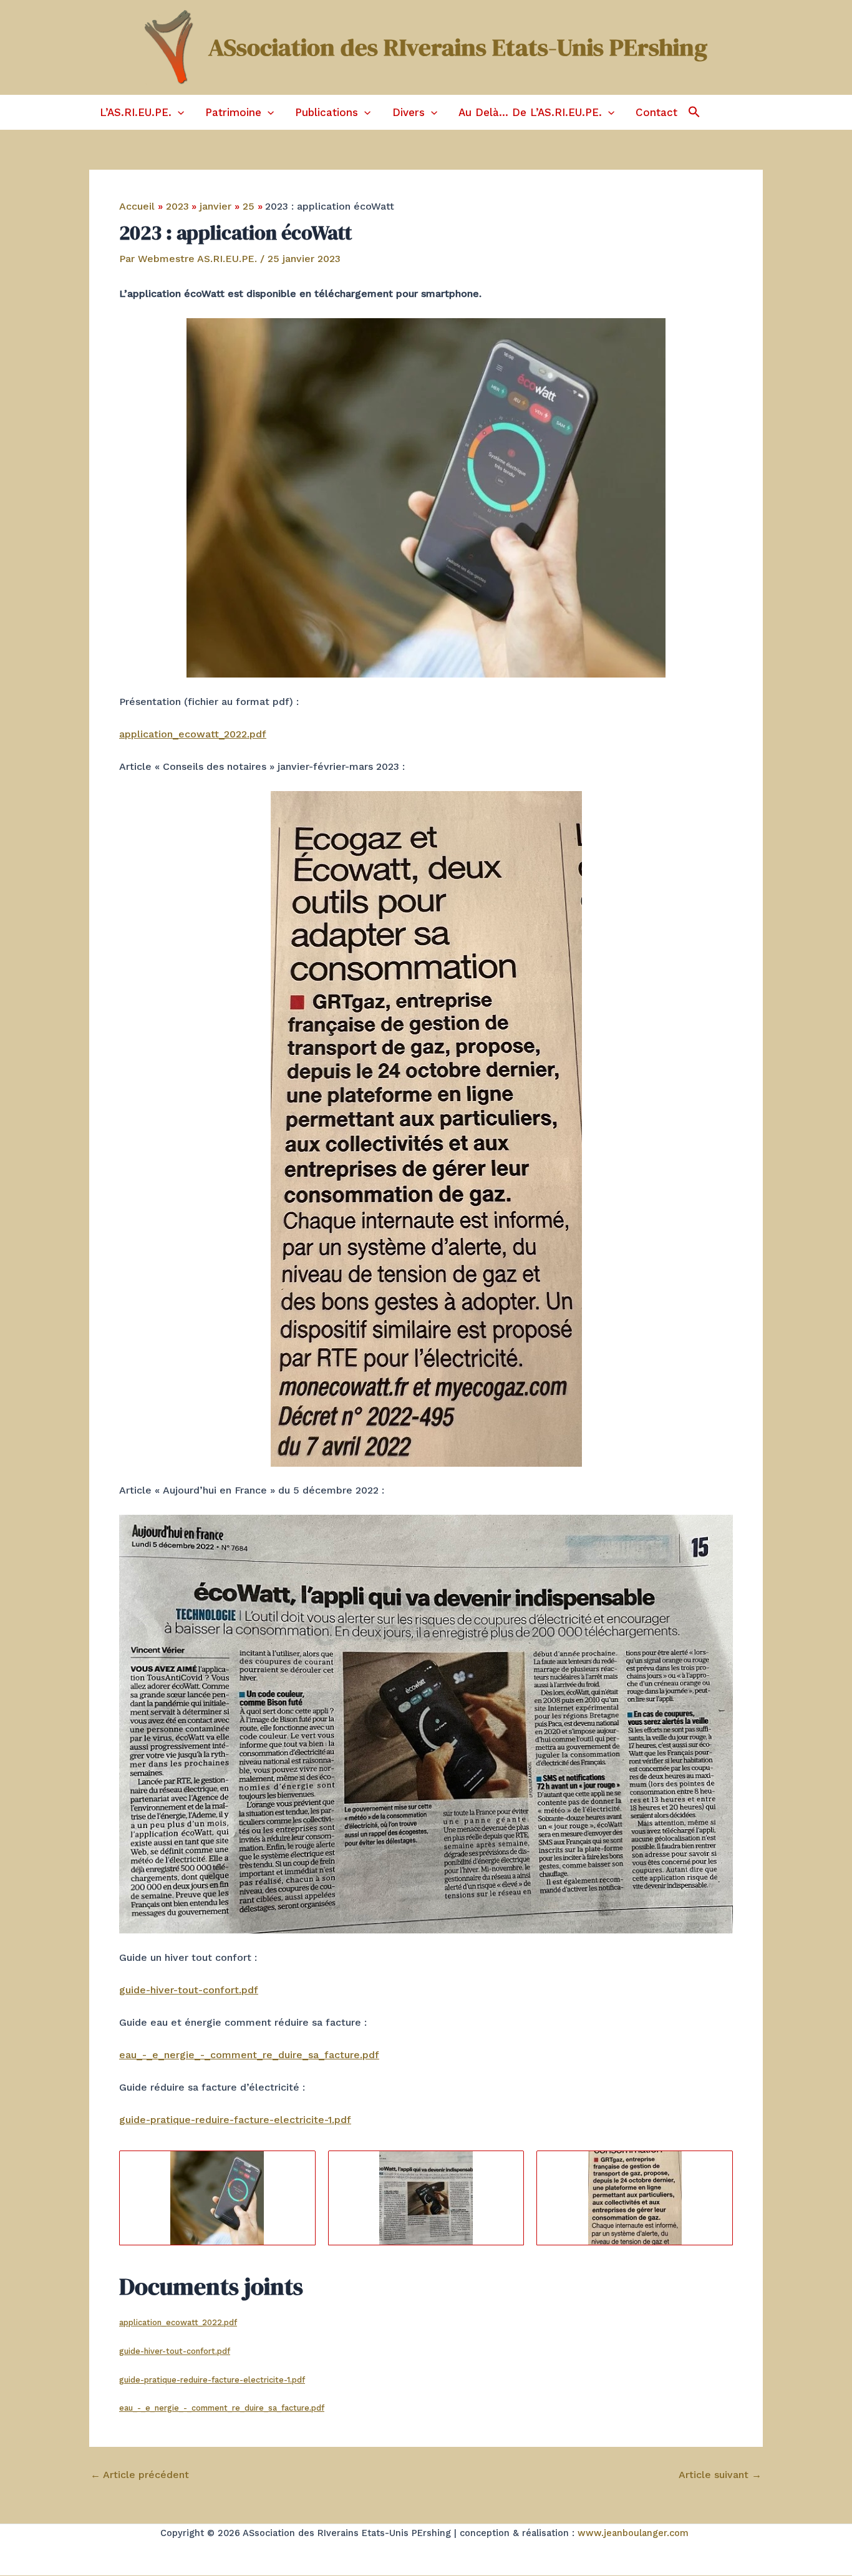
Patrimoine (233, 112)
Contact (656, 112)
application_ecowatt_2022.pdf (193, 734)
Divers (409, 112)
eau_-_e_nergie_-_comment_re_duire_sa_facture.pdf (249, 2055)
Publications (327, 112)
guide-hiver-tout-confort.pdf (189, 1990)
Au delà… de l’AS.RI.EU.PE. (530, 112)
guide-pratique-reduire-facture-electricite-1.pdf (235, 2120)
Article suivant (720, 2475)
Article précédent (140, 2475)
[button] (178, 112)
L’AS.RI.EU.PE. (136, 112)
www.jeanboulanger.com (633, 2533)
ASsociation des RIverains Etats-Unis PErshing (458, 47)
